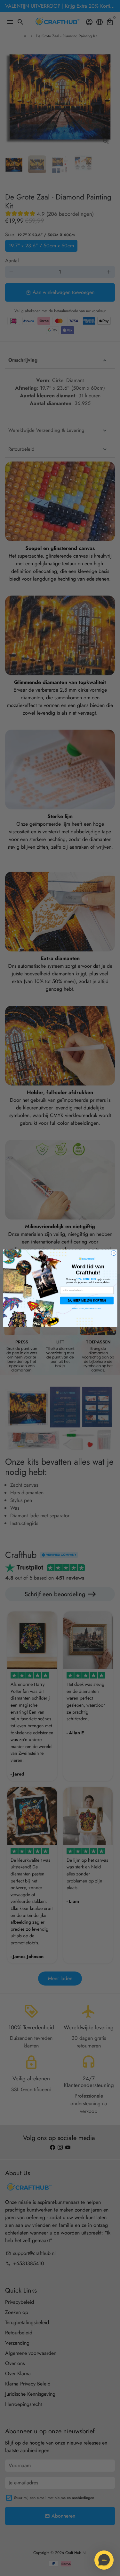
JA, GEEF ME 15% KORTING (87, 1300)
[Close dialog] (114, 1253)
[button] (104, 2560)
